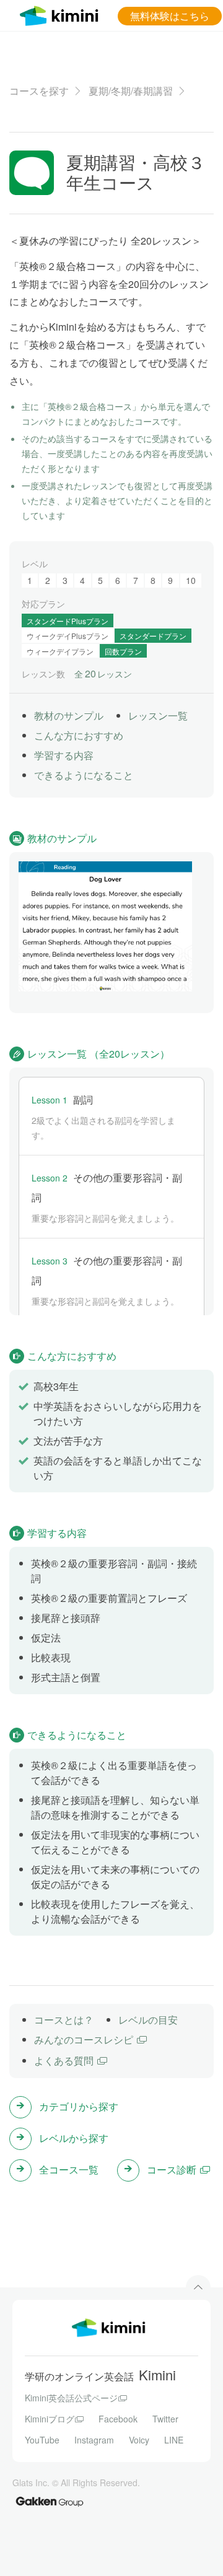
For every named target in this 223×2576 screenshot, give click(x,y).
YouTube (42, 2440)
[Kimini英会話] (62, 14)
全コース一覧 (69, 2169)
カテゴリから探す (79, 2106)
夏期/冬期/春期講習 (131, 91)
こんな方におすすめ (79, 735)
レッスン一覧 (158, 716)
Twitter (165, 2419)
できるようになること (84, 775)
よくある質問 (64, 2060)
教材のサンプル (69, 716)
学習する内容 (64, 755)
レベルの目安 (148, 2020)
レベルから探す (74, 2138)
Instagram (94, 2440)
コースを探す (39, 91)
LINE (174, 2440)
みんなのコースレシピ (84, 2039)
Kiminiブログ (50, 2419)
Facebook (118, 2419)
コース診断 (172, 2169)
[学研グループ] (50, 2501)
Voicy (139, 2440)
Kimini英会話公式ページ (71, 2398)
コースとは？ (64, 2020)
